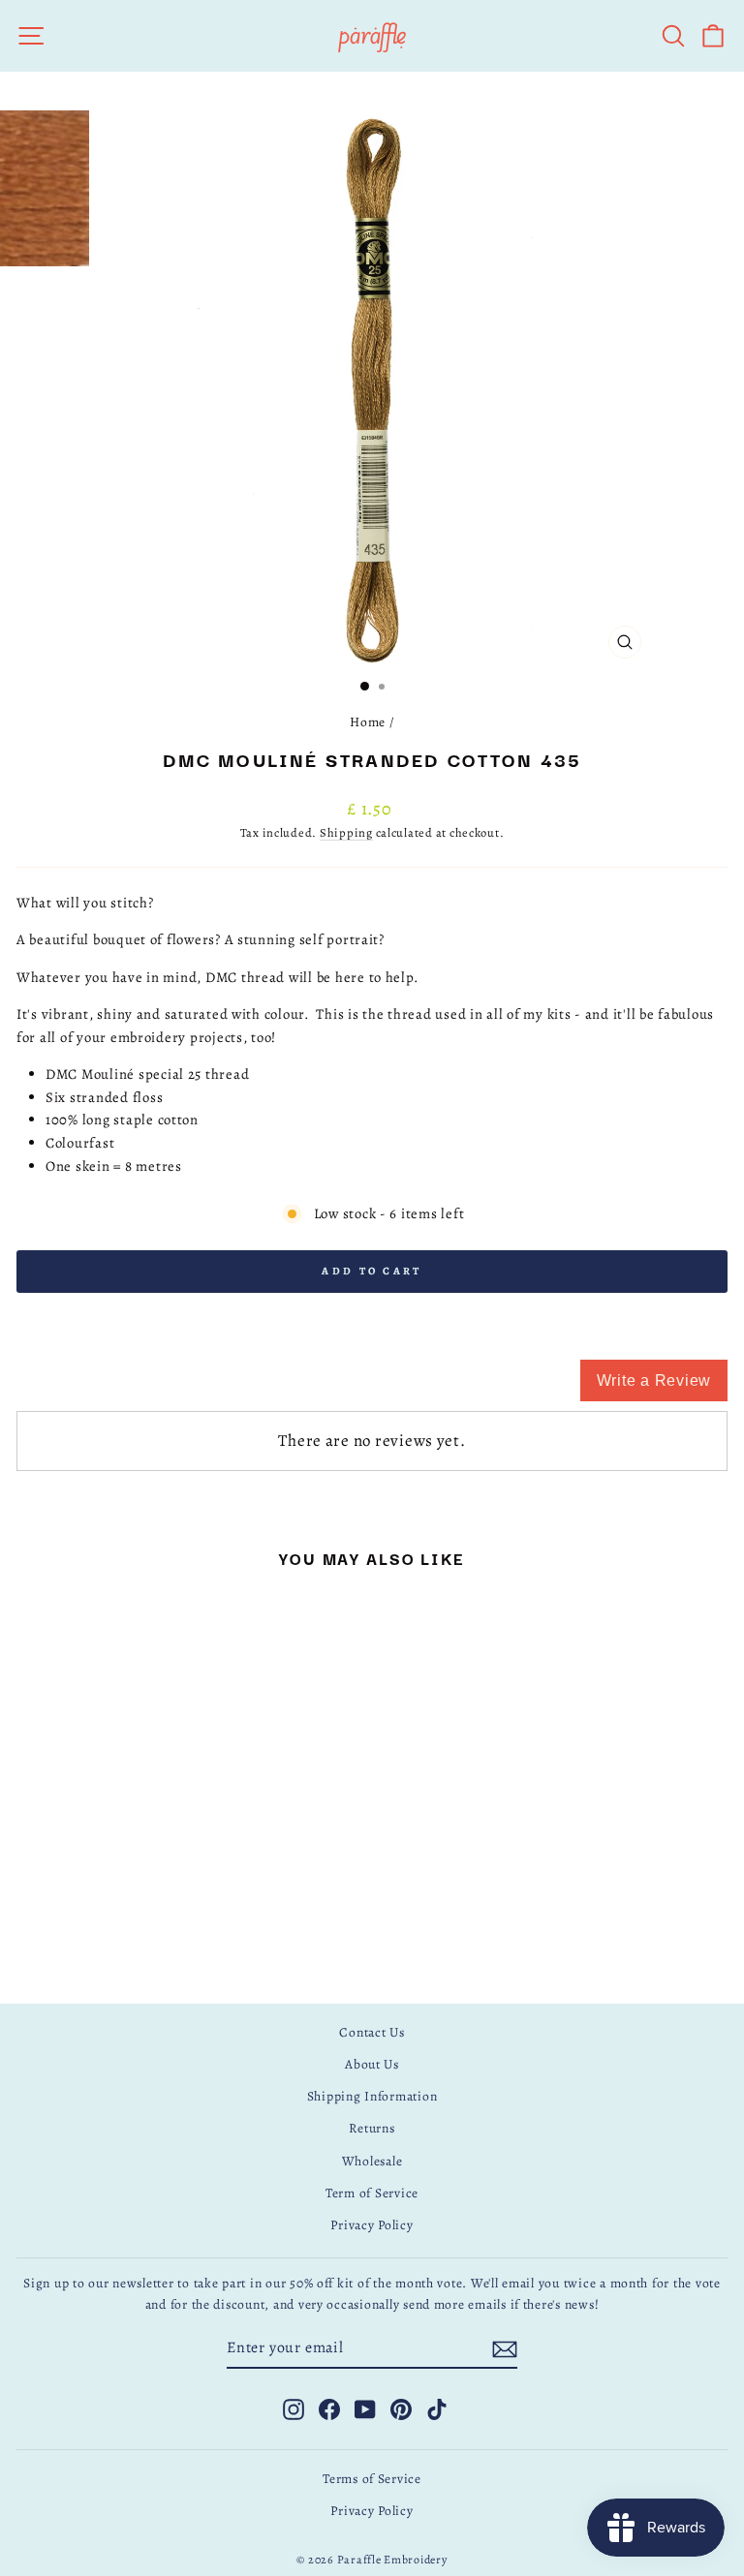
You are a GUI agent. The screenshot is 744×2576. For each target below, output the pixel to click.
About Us (372, 2064)
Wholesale (372, 2161)
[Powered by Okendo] (104, 1390)
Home (368, 722)
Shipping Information (372, 2096)
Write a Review (654, 1380)
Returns (372, 2128)
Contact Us (372, 2032)
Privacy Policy (372, 2225)
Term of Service (372, 2193)
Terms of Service (372, 2479)
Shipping (346, 832)
